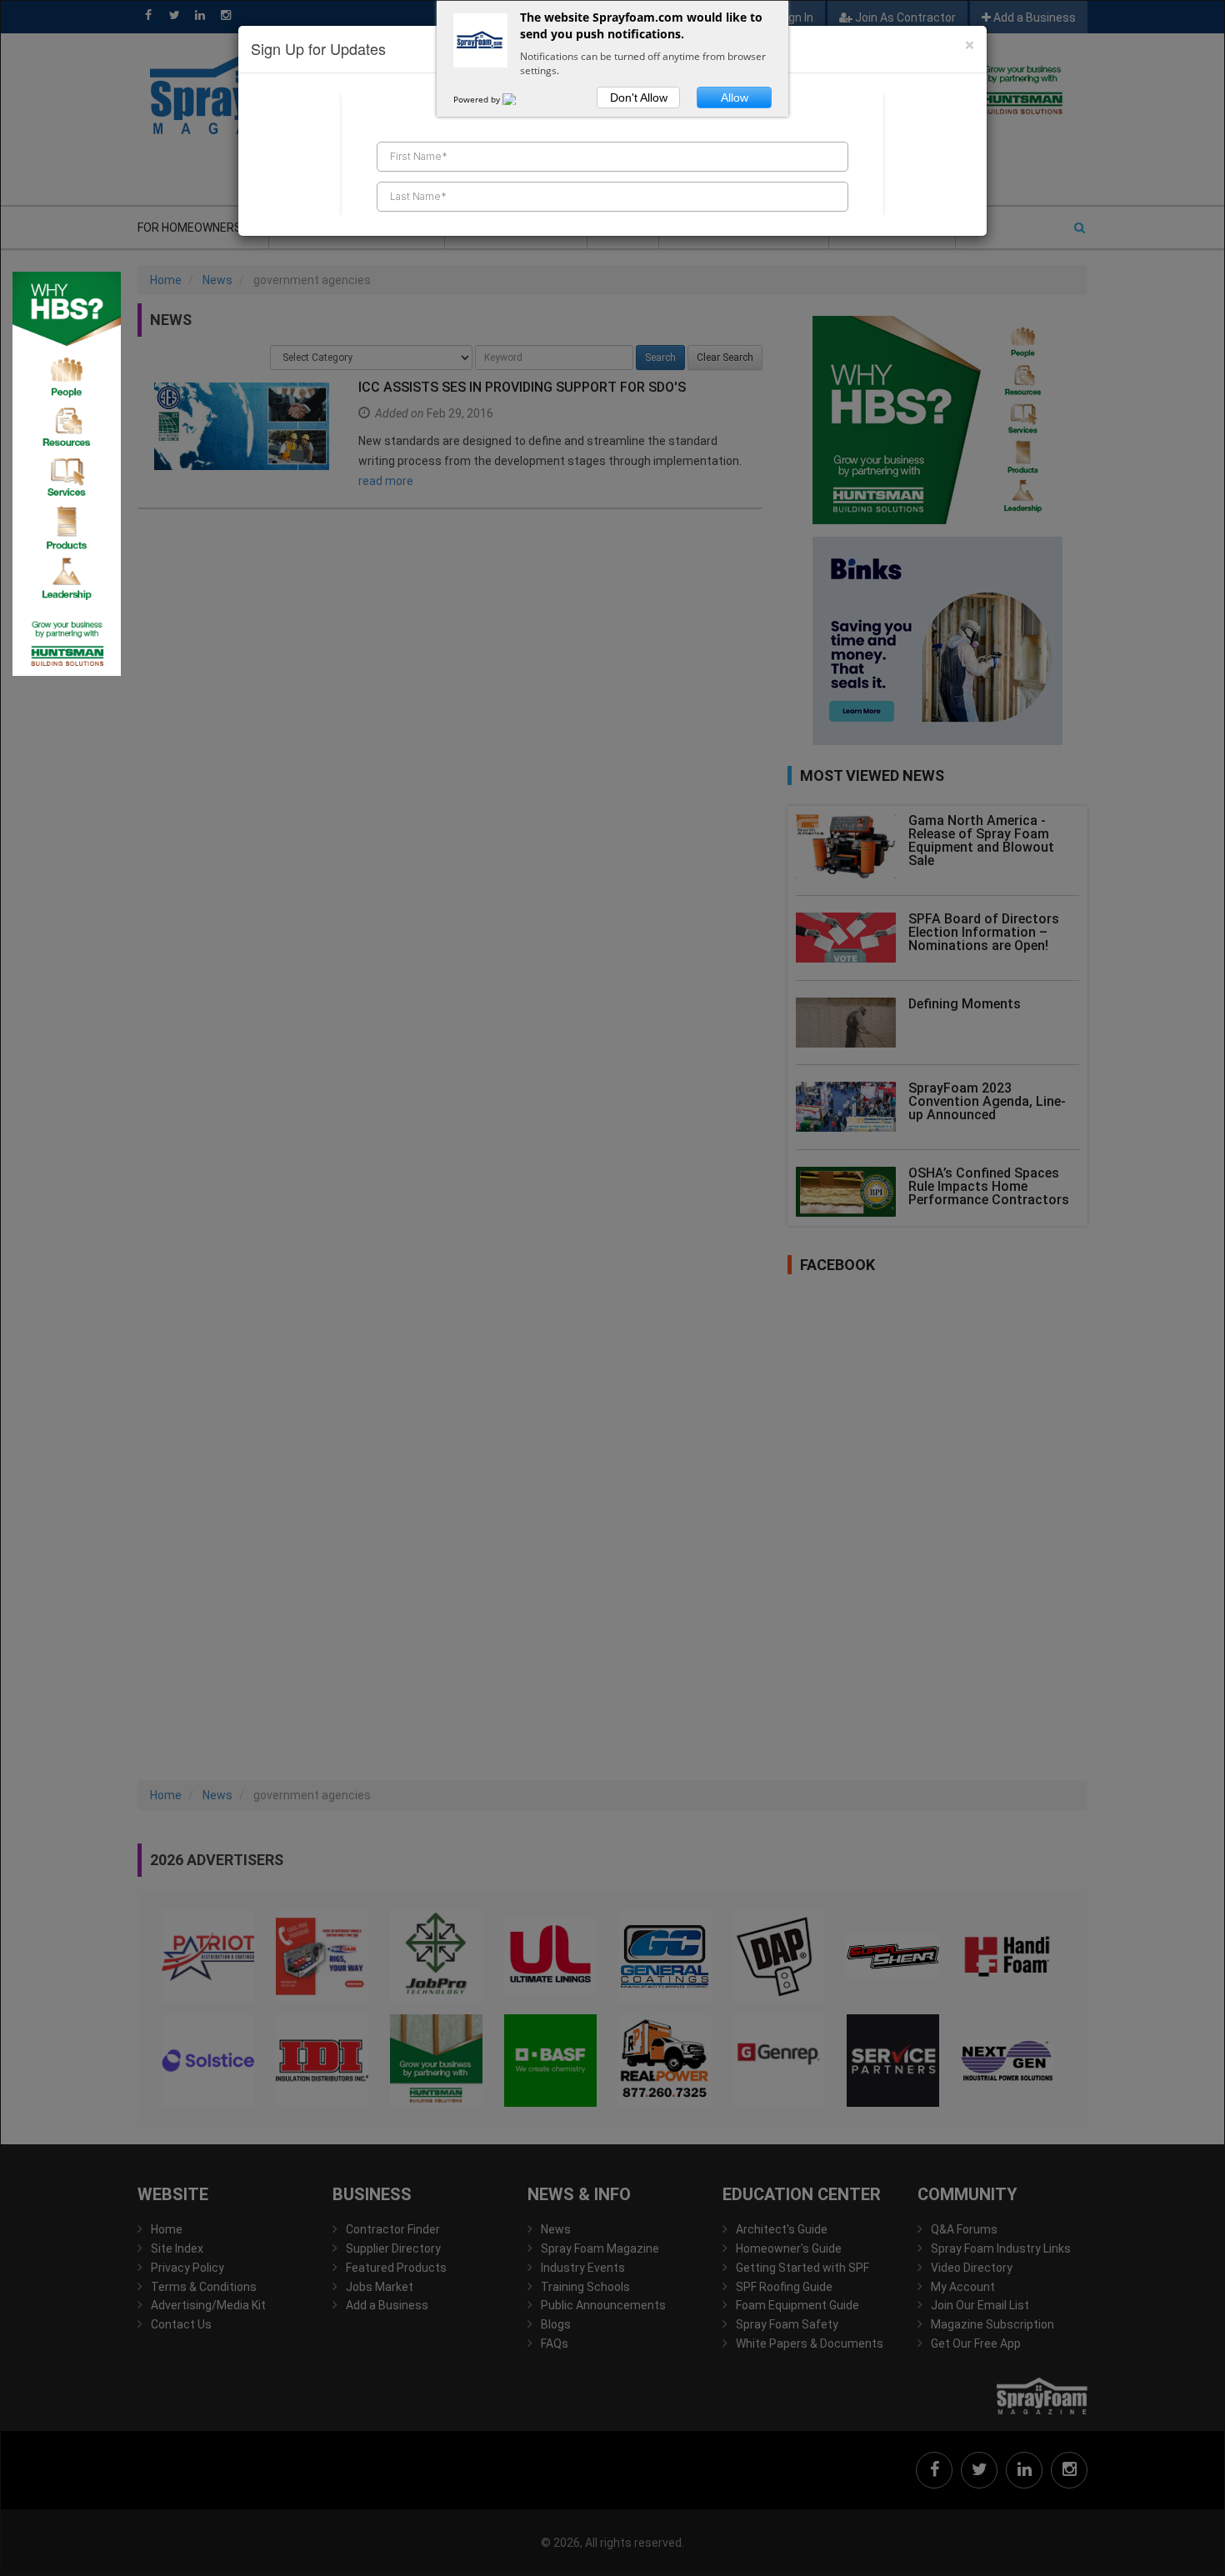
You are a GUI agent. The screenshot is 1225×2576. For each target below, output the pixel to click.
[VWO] (519, 99)
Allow (735, 98)
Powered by (478, 99)
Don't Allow (639, 98)
